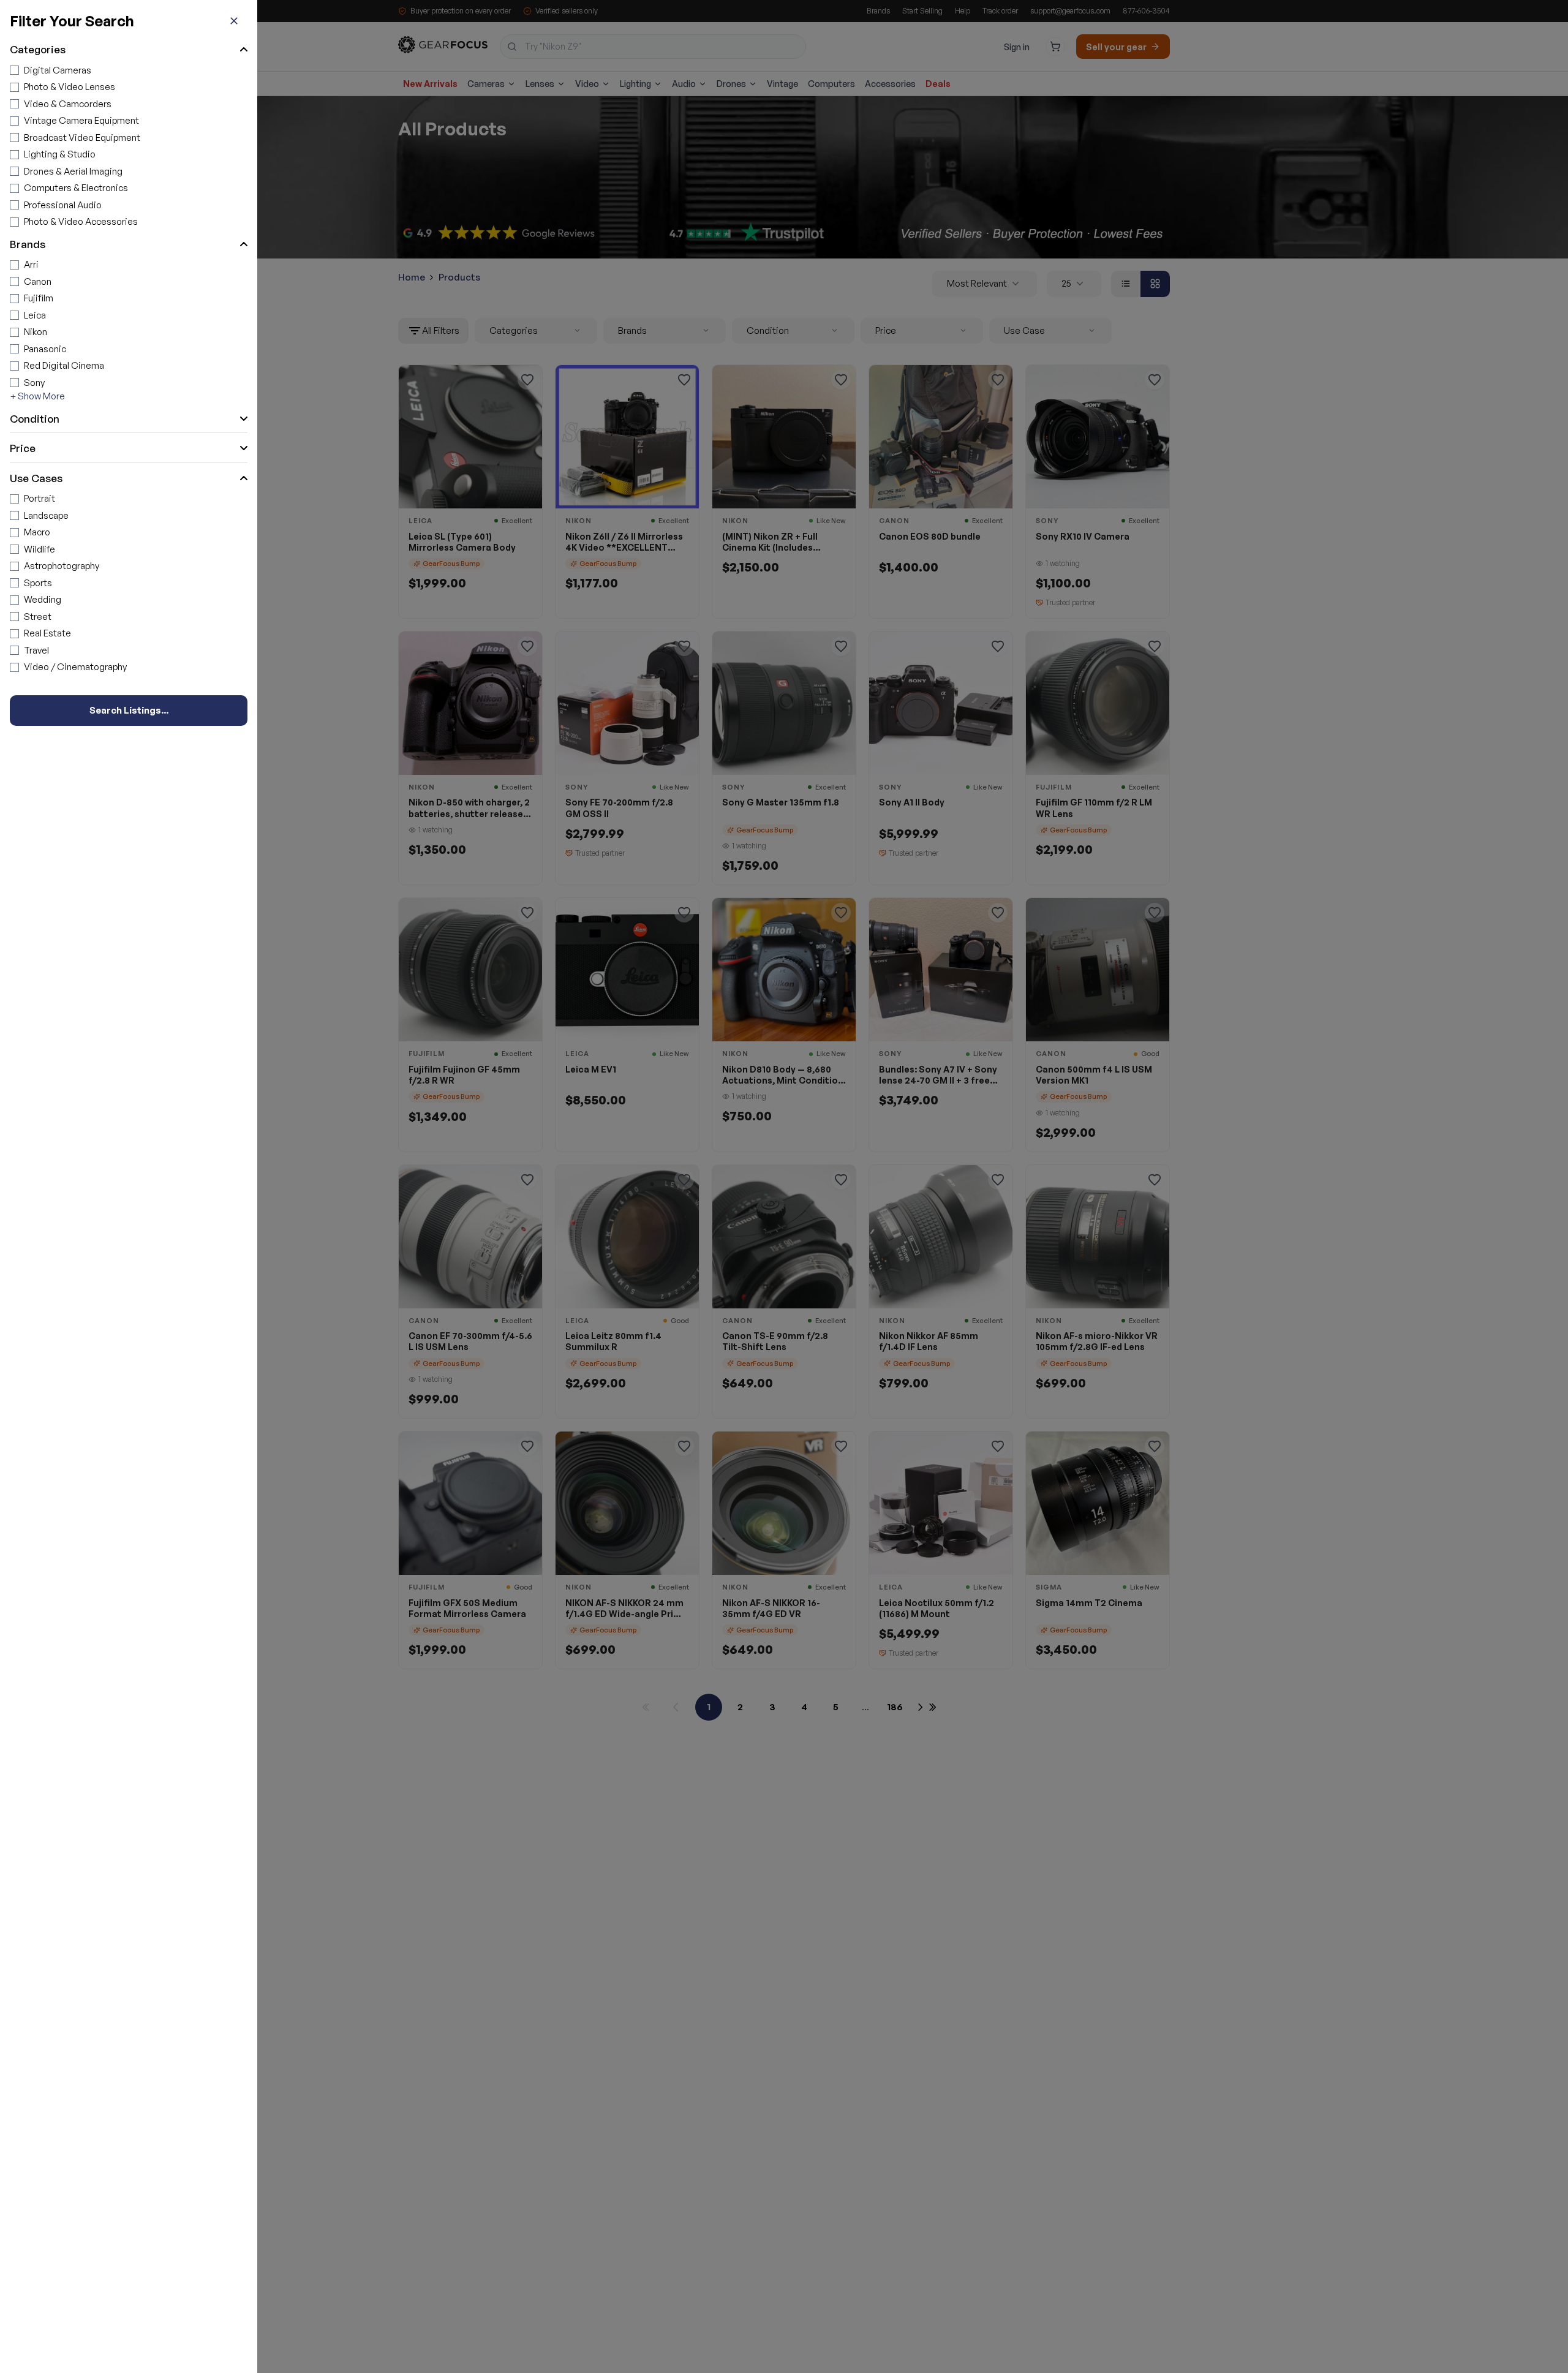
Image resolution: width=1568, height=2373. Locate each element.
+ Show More (37, 396)
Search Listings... (129, 710)
